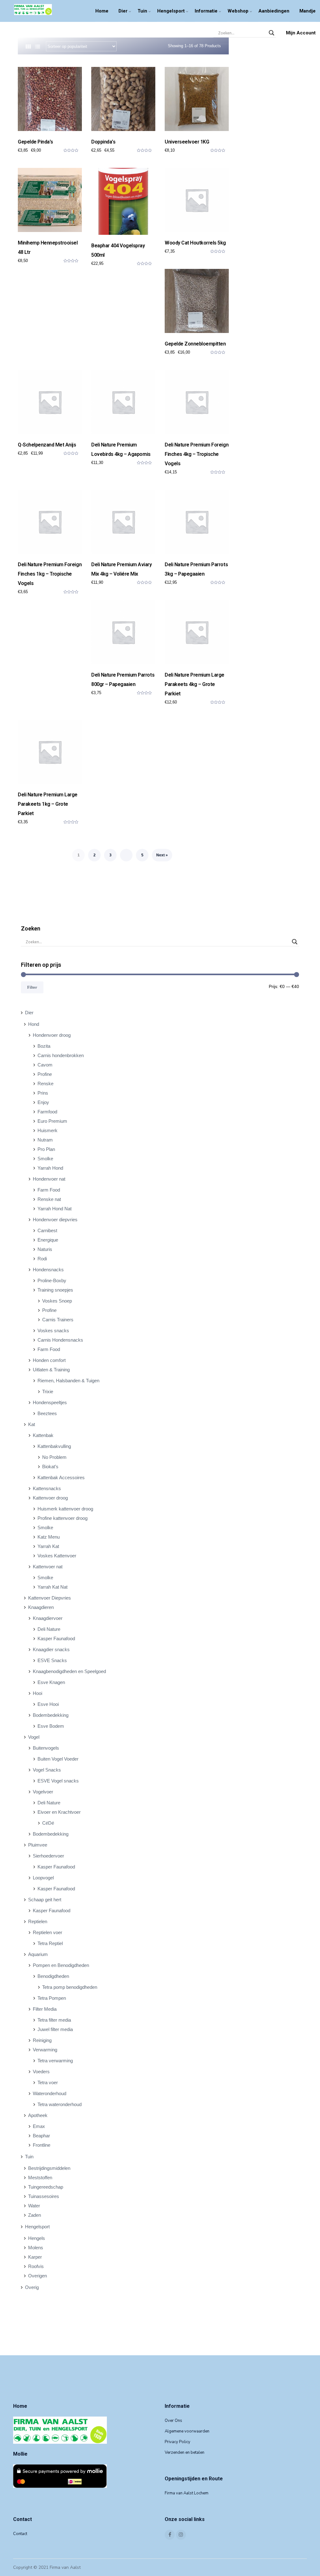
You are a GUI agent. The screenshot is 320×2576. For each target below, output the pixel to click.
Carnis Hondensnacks (60, 1340)
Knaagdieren (41, 1607)
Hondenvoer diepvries (55, 1220)
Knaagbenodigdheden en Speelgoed (69, 1671)
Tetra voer (48, 2082)
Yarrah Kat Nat (52, 1587)
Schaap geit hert (45, 1900)
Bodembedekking (51, 1715)
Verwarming (45, 2050)
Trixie (48, 1391)
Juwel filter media (55, 2029)
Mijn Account (301, 33)
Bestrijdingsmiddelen (49, 2168)
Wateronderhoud (50, 2093)
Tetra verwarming (55, 2061)
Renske (45, 1084)
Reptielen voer (47, 1932)
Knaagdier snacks (51, 1649)
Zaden (35, 2215)
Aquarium (38, 1954)
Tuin (142, 11)
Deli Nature (49, 1629)
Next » (162, 855)
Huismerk (47, 1130)
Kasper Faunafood (56, 1638)
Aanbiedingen (274, 11)
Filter (32, 987)
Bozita (44, 1046)
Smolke (45, 1159)
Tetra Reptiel (50, 1943)
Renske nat (49, 1199)
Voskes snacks (53, 1331)
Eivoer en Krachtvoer (59, 1812)
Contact (20, 2534)
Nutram (45, 1140)
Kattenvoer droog (50, 1498)
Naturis (45, 1249)
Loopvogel (43, 1878)
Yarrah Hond (50, 1168)
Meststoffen (40, 2178)
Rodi (42, 1259)
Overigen (37, 2276)
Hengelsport (171, 11)
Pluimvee (38, 1845)
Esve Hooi (48, 1704)
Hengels (37, 2238)
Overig (32, 2287)
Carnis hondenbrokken (61, 1055)
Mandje (307, 11)
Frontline (42, 2145)
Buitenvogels (46, 1748)
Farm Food (49, 1190)
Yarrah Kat (48, 1546)
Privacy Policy (177, 2442)
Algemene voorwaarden (187, 2431)
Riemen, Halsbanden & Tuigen (68, 1381)
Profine (45, 1074)
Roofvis (36, 2266)
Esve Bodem (51, 1726)
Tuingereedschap (46, 2187)
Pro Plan (46, 1149)
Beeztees (47, 1413)
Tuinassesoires (44, 2196)
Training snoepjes (55, 1290)
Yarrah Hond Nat (55, 1209)
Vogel (34, 1737)
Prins (43, 1093)
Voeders (41, 2072)
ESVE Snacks (52, 1660)
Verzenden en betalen (185, 2452)
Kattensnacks (47, 1488)
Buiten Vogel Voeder (58, 1759)
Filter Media (45, 2009)
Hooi (37, 1693)
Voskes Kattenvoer (57, 1556)
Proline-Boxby (52, 1280)
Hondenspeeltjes (50, 1402)
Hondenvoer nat (49, 1179)
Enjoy (43, 1102)
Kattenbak (43, 1435)
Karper (35, 2257)
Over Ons (173, 2421)
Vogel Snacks (47, 1770)
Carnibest (47, 1230)
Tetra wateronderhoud (60, 2104)
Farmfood (47, 1112)
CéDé (48, 1823)
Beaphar (41, 2136)
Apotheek (38, 2115)
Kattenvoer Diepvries (50, 1598)
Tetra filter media (54, 2020)
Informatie (206, 11)
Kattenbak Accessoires (61, 1477)
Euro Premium (52, 1121)
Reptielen (38, 1921)
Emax (39, 2126)
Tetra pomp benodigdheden (70, 1987)
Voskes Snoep (57, 1301)
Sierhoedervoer (48, 1856)
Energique (48, 1240)
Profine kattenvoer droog (62, 1518)
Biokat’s (50, 1467)
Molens (36, 2248)
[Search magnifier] (272, 33)
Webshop (238, 11)
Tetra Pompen (52, 1998)
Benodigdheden (53, 1976)
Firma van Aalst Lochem (187, 2493)
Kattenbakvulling (54, 1446)
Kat (32, 1424)
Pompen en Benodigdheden (61, 1965)
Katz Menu (49, 1537)
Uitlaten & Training (51, 1370)
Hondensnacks (48, 1270)
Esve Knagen (51, 1682)
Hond (34, 1024)
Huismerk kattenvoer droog (65, 1509)
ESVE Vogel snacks (58, 1781)
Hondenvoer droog (52, 1035)
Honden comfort (49, 1360)
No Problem (54, 1457)
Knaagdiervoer (48, 1618)
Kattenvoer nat (48, 1567)
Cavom (45, 1065)
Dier (123, 11)
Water (34, 2206)
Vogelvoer (43, 1792)
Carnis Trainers (58, 1320)
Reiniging (42, 2040)
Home (102, 11)
